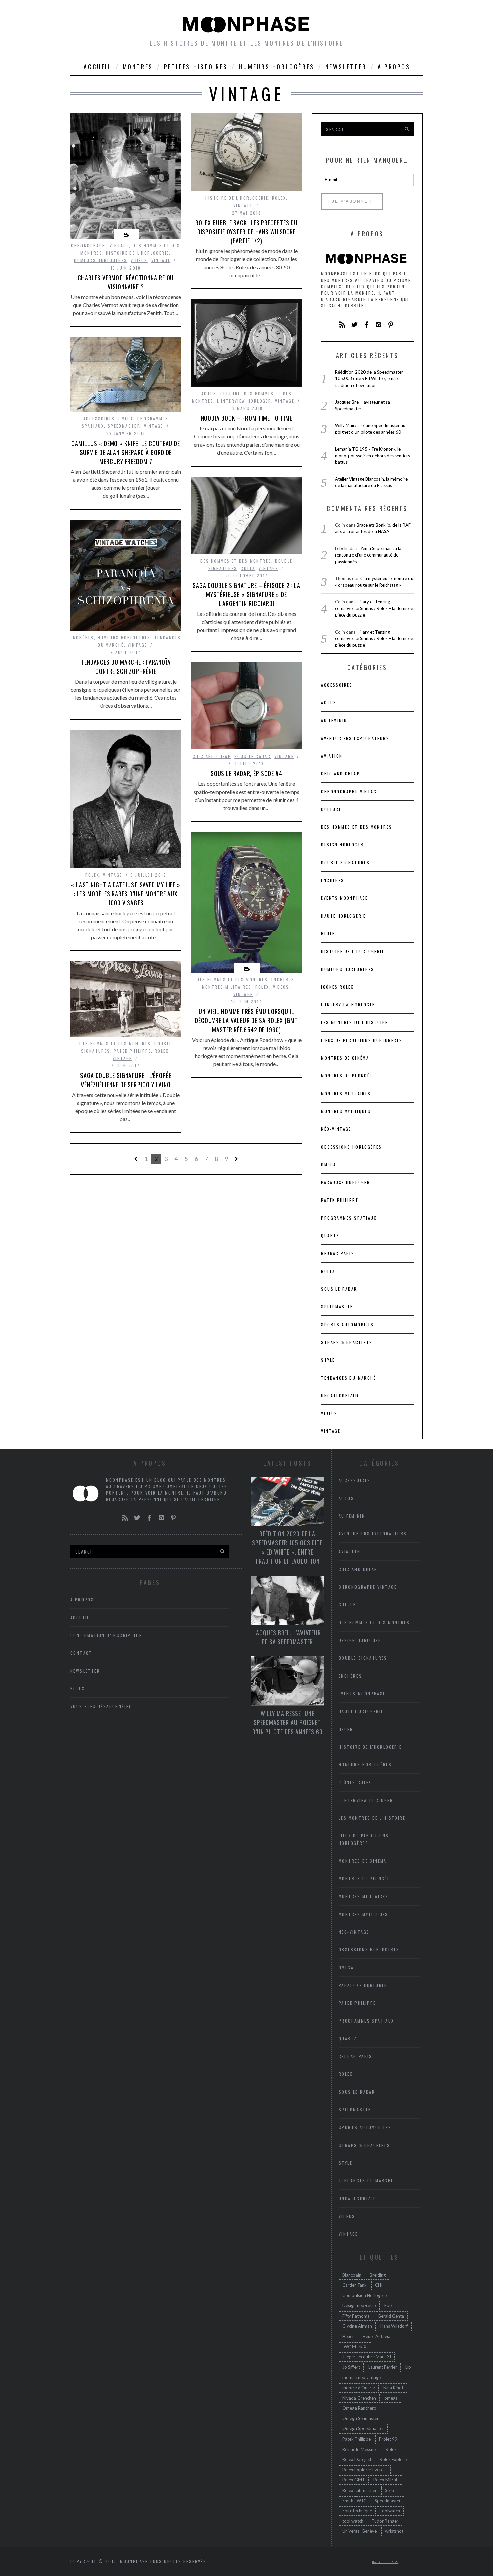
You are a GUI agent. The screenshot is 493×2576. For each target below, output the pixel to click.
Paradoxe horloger (345, 1182)
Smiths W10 (354, 2501)
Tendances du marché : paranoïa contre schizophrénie (126, 667)
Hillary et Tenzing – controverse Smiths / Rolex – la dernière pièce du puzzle (374, 608)
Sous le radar (253, 756)
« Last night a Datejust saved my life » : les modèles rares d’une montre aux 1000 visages (126, 894)
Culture (231, 393)
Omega (126, 419)
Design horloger (342, 845)
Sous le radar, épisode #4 (247, 773)
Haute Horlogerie (343, 916)
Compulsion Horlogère (365, 2295)
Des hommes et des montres (236, 561)
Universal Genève (360, 2531)
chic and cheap (212, 756)
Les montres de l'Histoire (354, 1022)
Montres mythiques (346, 1111)
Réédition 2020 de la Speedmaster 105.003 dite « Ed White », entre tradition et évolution (369, 379)
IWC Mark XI (355, 2347)
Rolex (279, 198)
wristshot (394, 2531)
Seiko (390, 2490)
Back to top (384, 2562)
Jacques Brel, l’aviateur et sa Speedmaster (287, 1637)
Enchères (82, 637)
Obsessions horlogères (351, 1147)
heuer (328, 933)
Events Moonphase (344, 898)
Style (328, 1360)
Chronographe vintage (100, 246)
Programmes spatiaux (349, 1218)
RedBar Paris (338, 1253)
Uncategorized (340, 1395)
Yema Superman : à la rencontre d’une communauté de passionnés (368, 555)
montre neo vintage (362, 2377)
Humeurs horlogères (277, 67)
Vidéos (139, 260)
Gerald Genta (391, 2316)
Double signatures (345, 862)
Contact (81, 1653)
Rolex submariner (360, 2490)
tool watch (353, 2521)
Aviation (332, 756)
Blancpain (352, 2275)
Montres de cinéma (345, 1058)
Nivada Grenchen (359, 2398)
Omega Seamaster (361, 2418)
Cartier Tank (354, 2285)
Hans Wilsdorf (394, 2326)
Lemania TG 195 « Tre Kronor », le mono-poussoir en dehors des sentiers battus (373, 455)
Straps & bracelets (347, 1342)
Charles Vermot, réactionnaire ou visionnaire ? (126, 282)
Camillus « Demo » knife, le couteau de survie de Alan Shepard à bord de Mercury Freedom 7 (126, 452)
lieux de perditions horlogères (362, 1040)
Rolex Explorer (394, 2459)
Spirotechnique (357, 2511)
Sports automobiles (347, 1324)
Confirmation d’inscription (106, 1635)
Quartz (330, 1236)
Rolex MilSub (386, 2480)
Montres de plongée (346, 1076)
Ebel (389, 2305)
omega (391, 2398)
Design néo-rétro (359, 2305)
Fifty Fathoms (356, 2316)
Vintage (161, 260)
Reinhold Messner (360, 2449)
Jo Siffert (351, 2367)
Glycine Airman (357, 2326)
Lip (408, 2367)
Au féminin (334, 720)
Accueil (97, 67)
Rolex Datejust (357, 2459)
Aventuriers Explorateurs (355, 738)
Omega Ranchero (359, 2408)
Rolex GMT (354, 2480)
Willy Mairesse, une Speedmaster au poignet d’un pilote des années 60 (287, 1722)
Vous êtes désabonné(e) (101, 1706)
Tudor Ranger (385, 2521)
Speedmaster (124, 426)
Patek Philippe (132, 1051)
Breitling (378, 2275)
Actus (209, 393)
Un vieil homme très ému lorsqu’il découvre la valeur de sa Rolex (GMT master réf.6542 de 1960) (246, 1020)
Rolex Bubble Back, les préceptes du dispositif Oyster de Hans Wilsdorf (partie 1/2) (247, 232)
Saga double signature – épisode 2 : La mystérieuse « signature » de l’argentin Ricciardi (246, 594)
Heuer (348, 2336)
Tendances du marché (348, 1378)
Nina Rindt (393, 2388)
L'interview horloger (244, 401)
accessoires (99, 419)
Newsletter (346, 67)
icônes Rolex (337, 987)
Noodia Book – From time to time (247, 418)
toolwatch (390, 2511)
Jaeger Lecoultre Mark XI (367, 2357)
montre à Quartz (359, 2388)
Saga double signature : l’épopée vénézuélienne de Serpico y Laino (126, 1080)
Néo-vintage (336, 1129)
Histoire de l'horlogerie (138, 253)
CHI (379, 2285)
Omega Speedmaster (363, 2428)
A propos (394, 67)
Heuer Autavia (376, 2336)
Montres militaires (227, 987)
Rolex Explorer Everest (365, 2470)
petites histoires (196, 67)
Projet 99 (388, 2439)
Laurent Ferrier (383, 2367)
